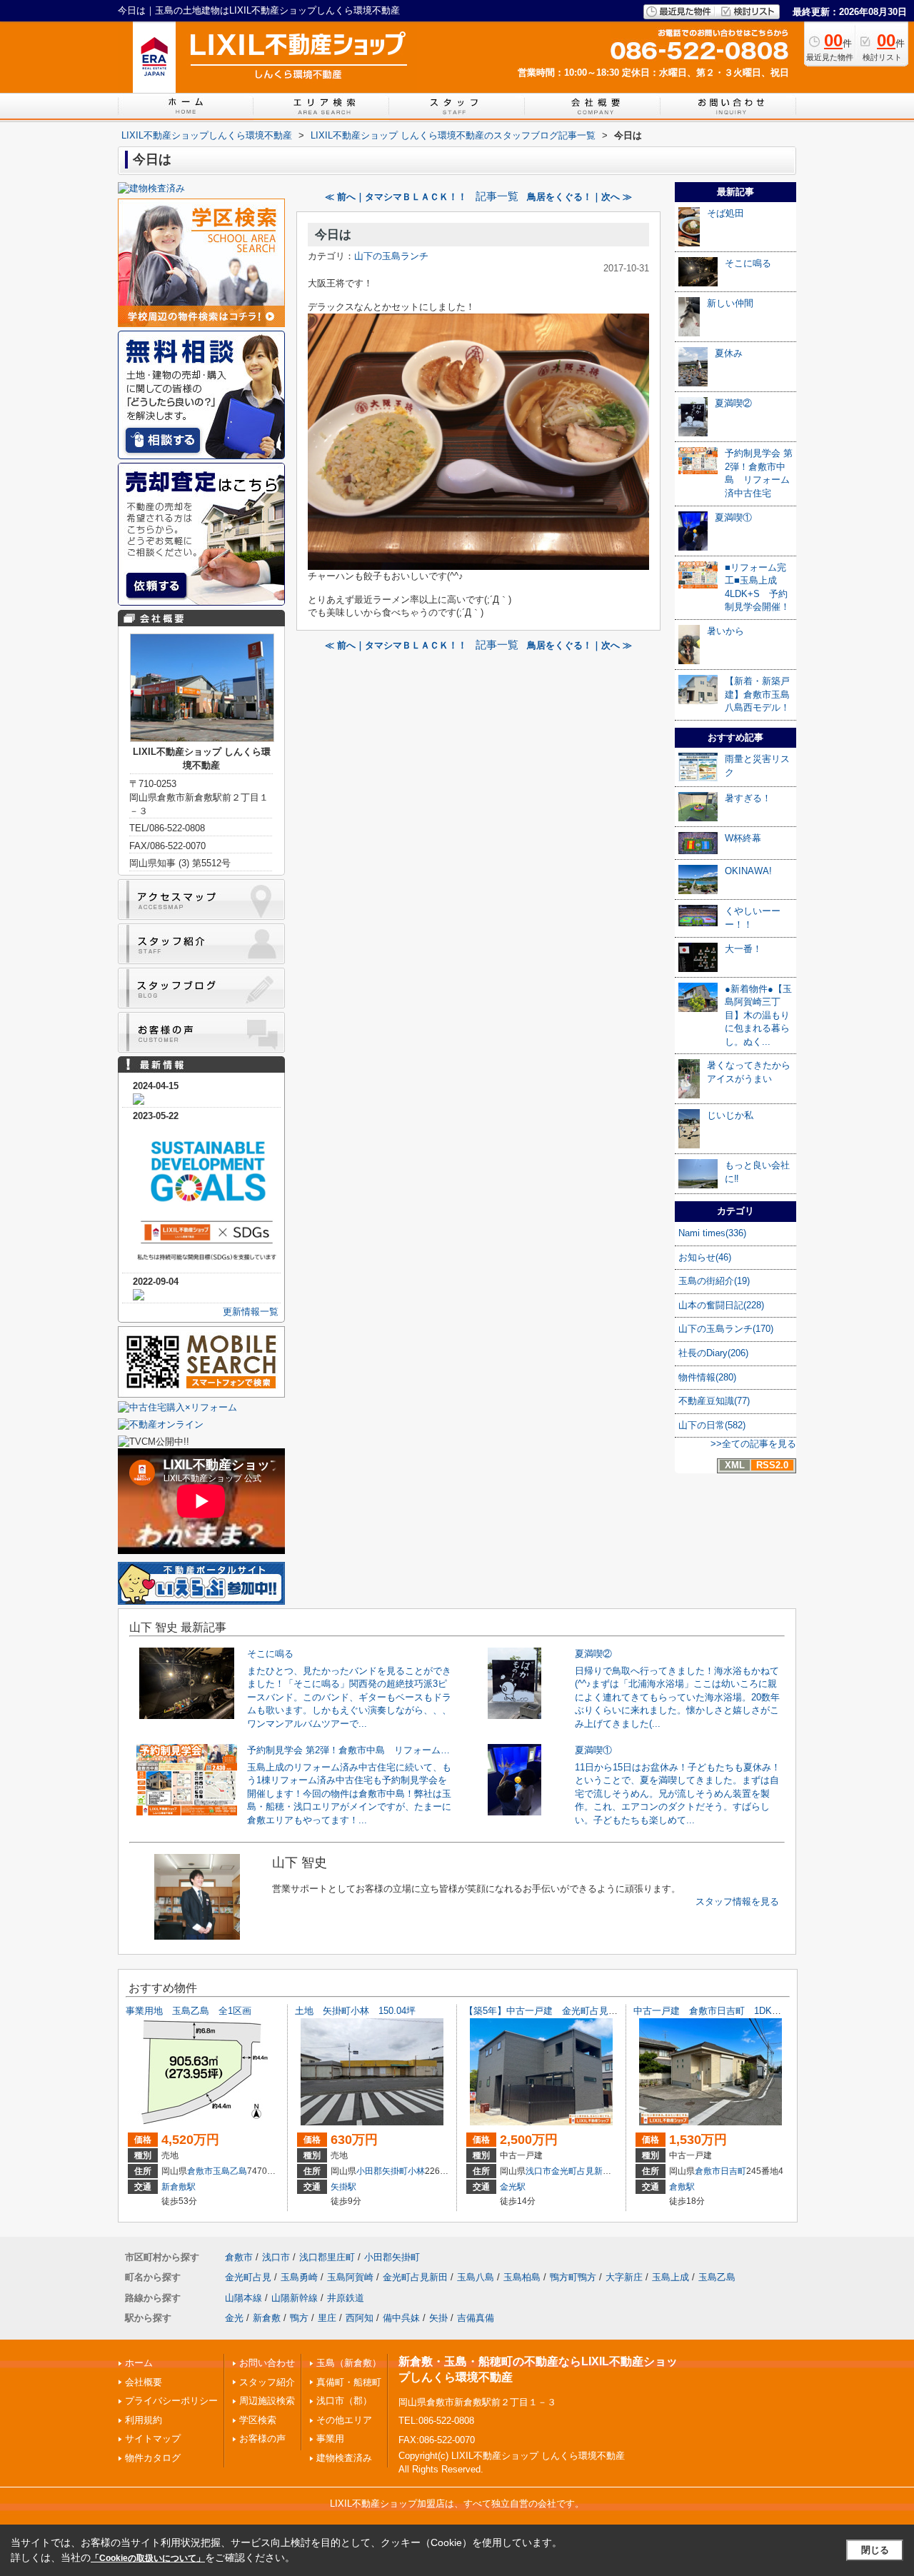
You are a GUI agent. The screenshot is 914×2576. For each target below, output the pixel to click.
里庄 (327, 2318)
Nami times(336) (712, 1233)
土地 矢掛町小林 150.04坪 (355, 2011)
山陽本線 (243, 2298)
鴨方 (299, 2318)
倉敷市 (200, 2171)
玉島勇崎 (299, 2277)
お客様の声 (262, 2439)
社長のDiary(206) (713, 1353)
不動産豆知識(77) (714, 1401)
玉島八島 (476, 2277)
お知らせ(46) (705, 1257)
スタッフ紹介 (267, 2382)
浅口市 (538, 2171)
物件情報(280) (707, 1377)
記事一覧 (497, 196)
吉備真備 (476, 2318)
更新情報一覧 (251, 1312)
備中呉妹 (401, 2318)
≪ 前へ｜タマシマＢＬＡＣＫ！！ (396, 197)
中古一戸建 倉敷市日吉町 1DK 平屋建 (721, 2011)
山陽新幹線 (295, 2298)
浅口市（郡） (344, 2401)
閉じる (875, 2550)
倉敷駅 (682, 2187)
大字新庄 (624, 2277)
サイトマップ (153, 2439)
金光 (234, 2318)
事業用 (330, 2439)
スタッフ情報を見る (737, 1901)
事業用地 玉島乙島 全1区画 (193, 2011)
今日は (333, 235)
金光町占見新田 (581, 2171)
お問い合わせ (267, 2363)
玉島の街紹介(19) (714, 1281)
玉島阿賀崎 (350, 2277)
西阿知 (360, 2318)
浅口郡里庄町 (327, 2257)
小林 (416, 2171)
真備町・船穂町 (349, 2382)
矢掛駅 (343, 2187)
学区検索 (258, 2420)
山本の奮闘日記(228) (721, 1305)
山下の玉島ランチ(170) (726, 1329)
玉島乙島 (230, 2171)
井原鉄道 (346, 2298)
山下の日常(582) (712, 1425)
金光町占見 (248, 2277)
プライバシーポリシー (171, 2401)
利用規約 (144, 2420)
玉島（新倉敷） (349, 2363)
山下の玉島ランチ (391, 256)
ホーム (139, 2363)
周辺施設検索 (267, 2401)
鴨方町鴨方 (573, 2277)
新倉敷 (267, 2318)
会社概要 (144, 2382)
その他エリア (344, 2420)
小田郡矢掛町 (382, 2171)
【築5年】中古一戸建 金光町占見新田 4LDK (562, 2011)
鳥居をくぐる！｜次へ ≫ (579, 197)
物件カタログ (153, 2458)
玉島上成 (671, 2277)
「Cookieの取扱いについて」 (148, 2558)
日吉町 (733, 2171)
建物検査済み (344, 2458)
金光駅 (513, 2187)
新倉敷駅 (179, 2187)
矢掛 (438, 2318)
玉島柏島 (522, 2277)
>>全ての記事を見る (753, 1444)
